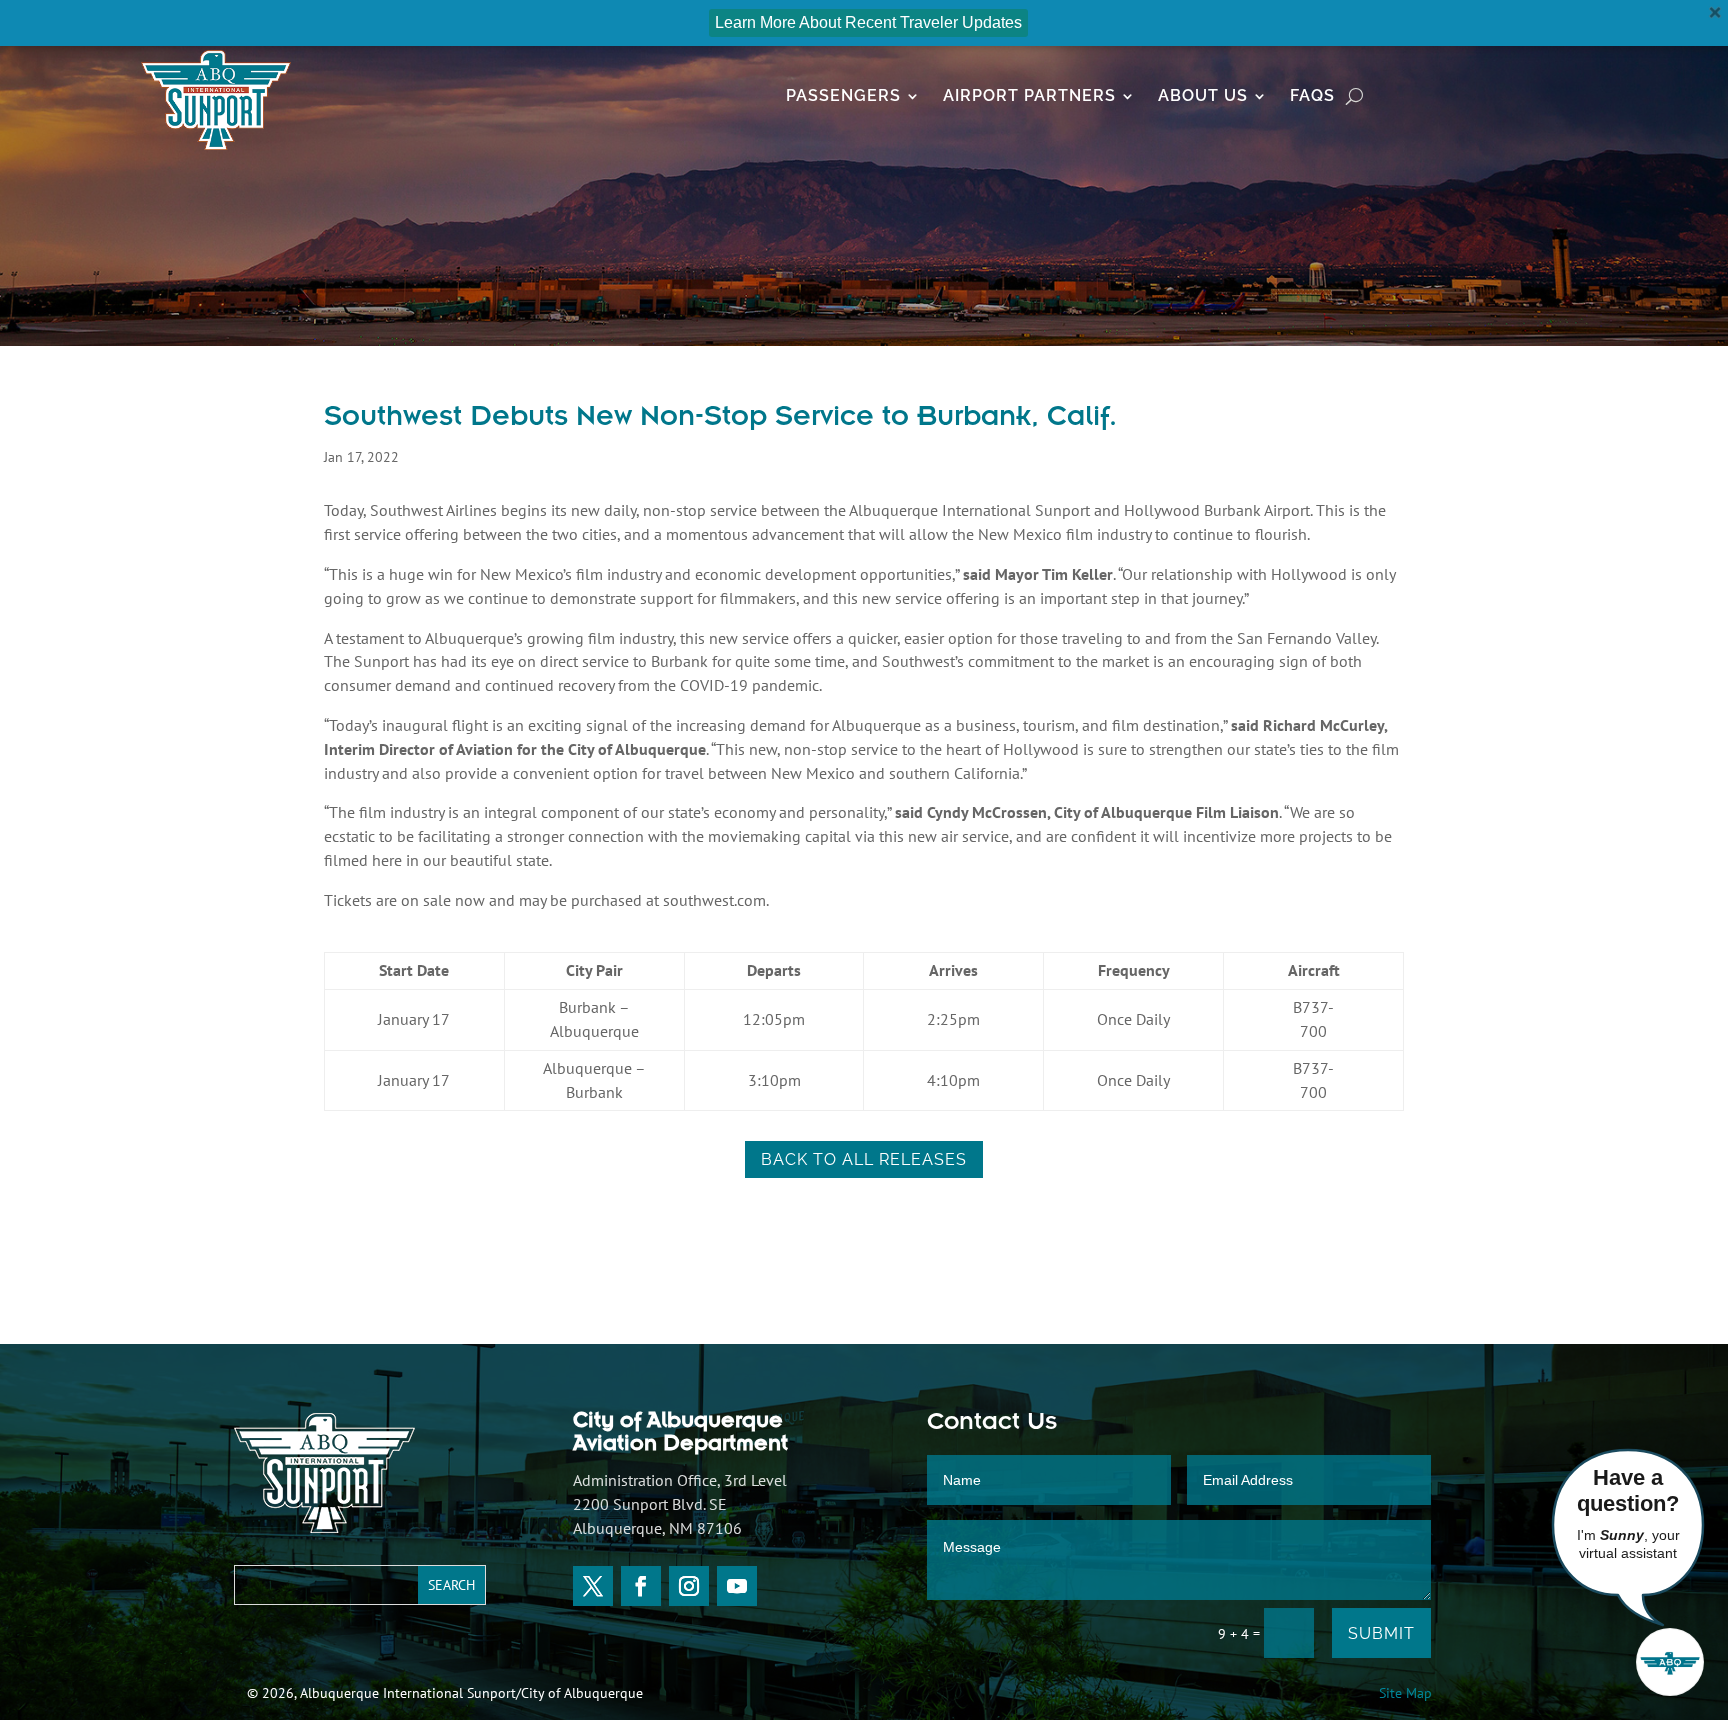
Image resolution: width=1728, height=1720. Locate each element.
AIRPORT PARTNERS (1029, 97)
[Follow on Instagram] (689, 1586)
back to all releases (864, 1159)
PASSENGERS (843, 97)
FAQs (1312, 97)
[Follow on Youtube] (737, 1586)
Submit (1381, 1633)
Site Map (1405, 1693)
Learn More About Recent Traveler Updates (868, 22)
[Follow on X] (593, 1586)
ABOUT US (1203, 97)
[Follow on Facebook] (641, 1586)
